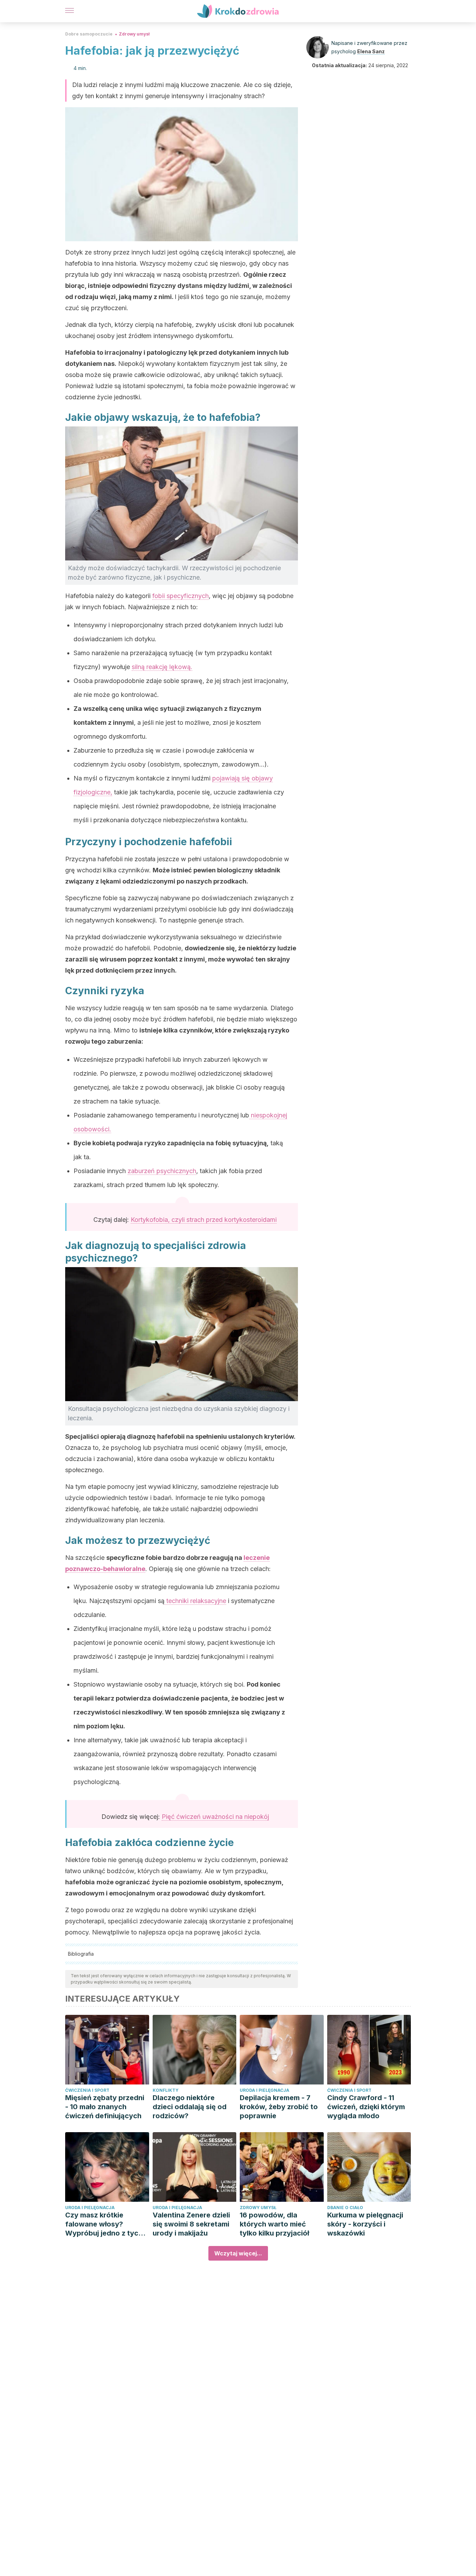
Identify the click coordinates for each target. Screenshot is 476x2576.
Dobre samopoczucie (89, 34)
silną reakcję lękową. (162, 667)
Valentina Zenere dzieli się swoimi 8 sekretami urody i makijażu (191, 2224)
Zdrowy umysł (134, 34)
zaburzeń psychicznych (162, 1171)
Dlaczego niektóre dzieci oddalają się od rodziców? (190, 2107)
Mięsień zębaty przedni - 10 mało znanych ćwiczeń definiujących (105, 2107)
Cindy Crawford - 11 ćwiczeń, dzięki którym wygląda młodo (366, 2107)
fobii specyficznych (181, 596)
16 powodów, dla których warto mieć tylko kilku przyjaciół (274, 2224)
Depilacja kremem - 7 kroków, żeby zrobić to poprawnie (279, 2107)
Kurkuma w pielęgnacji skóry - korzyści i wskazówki (365, 2224)
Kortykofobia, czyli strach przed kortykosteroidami (204, 1220)
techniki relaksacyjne (195, 1601)
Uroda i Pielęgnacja (264, 2090)
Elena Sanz (371, 51)
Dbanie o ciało (345, 2208)
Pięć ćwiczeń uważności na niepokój (215, 1817)
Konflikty (166, 2090)
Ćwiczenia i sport (87, 2090)
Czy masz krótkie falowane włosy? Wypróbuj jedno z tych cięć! (104, 2224)
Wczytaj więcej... (238, 2253)
